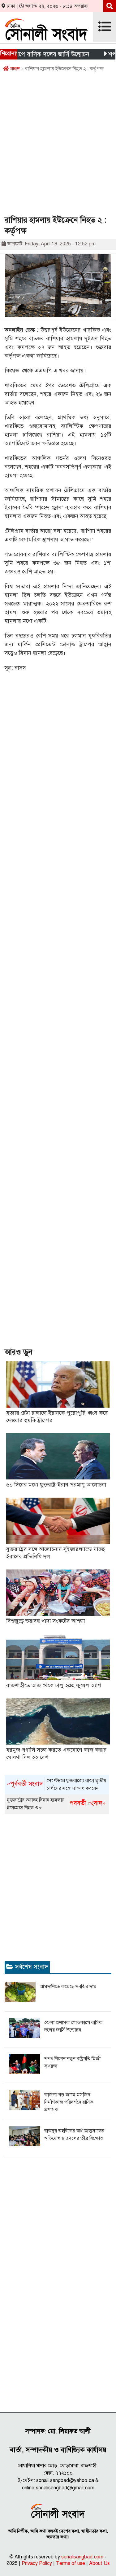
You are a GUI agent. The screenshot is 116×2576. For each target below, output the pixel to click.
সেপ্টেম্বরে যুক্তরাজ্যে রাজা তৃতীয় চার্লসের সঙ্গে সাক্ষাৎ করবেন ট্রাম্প (56, 1785)
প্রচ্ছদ (14, 69)
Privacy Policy (37, 2563)
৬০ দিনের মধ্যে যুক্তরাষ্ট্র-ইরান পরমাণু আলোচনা (56, 1485)
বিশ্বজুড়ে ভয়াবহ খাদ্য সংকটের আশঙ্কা (46, 1621)
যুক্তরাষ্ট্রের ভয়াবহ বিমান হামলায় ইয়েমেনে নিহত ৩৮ (56, 1804)
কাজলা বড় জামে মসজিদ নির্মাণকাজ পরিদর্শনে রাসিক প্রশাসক (69, 2102)
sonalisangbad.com (82, 2557)
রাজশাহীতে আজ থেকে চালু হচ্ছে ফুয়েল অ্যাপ (54, 1685)
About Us (99, 2563)
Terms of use (71, 2563)
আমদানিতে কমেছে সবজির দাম (68, 1987)
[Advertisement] (58, 146)
